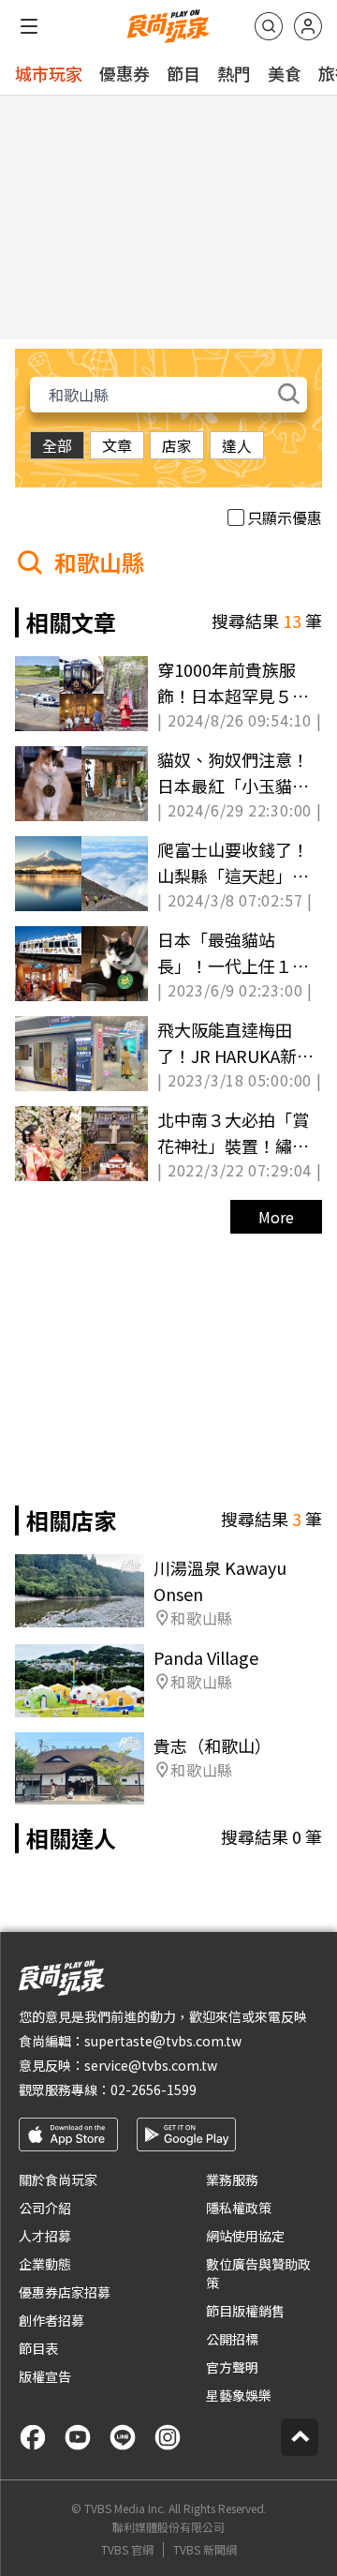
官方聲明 (232, 2367)
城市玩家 (49, 73)
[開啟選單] (29, 26)
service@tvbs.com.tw (151, 2065)
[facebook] (33, 2437)
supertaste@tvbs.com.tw (163, 2041)
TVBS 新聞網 (205, 2550)
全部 (57, 445)
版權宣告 (45, 2376)
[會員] (308, 26)
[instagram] (168, 2437)
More (276, 1217)
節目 (183, 73)
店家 (177, 445)
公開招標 (232, 2339)
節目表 (38, 2348)
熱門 (234, 73)
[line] (123, 2437)
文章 (117, 445)
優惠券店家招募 (65, 2292)
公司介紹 (45, 2208)
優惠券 (125, 73)
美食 (285, 73)
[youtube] (78, 2437)
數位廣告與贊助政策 (258, 2273)
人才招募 (45, 2236)
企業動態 (45, 2264)
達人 (237, 445)
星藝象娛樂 (239, 2395)
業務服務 (232, 2179)
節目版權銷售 (245, 2311)
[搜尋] (269, 26)
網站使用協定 (245, 2236)
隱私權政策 (239, 2208)
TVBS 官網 (127, 2550)
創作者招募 (51, 2320)
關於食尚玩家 (58, 2179)
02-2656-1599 (154, 2089)
